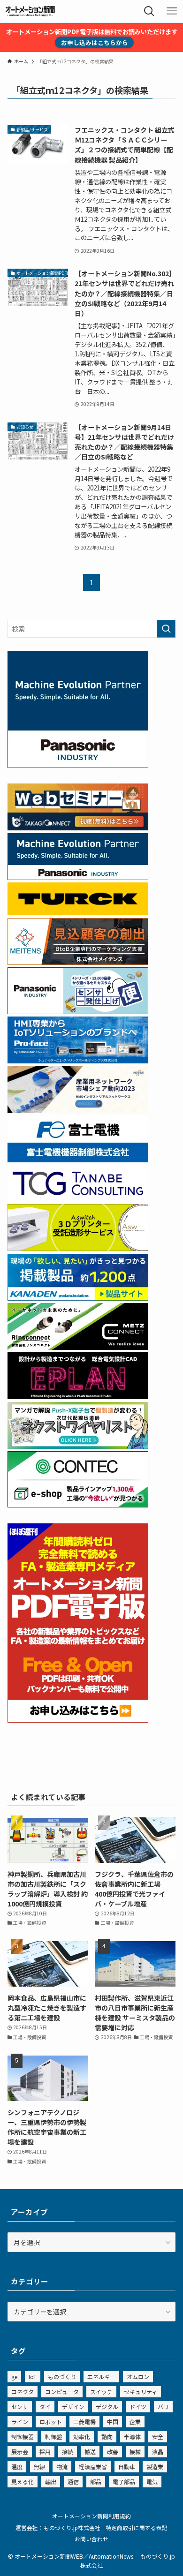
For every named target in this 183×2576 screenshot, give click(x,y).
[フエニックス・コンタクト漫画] (78, 1446)
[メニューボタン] (172, 11)
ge (14, 2376)
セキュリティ (141, 2391)
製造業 (155, 2467)
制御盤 (53, 2437)
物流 (62, 2467)
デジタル (107, 2407)
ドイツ (138, 2407)
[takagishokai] (78, 828)
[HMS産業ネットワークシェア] (78, 1110)
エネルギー (101, 2376)
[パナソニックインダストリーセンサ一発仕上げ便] (78, 1011)
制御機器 (23, 2437)
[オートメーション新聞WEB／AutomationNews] (30, 11)
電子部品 (124, 2482)
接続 (68, 2452)
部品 (96, 2482)
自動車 (127, 2467)
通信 (73, 2482)
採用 (45, 2452)
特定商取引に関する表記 (137, 2527)
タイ (45, 2407)
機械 (135, 2452)
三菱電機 (84, 2422)
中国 (113, 2422)
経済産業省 (93, 2467)
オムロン (138, 2376)
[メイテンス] (78, 962)
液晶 (158, 2452)
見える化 (23, 2482)
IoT (33, 2376)
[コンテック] (78, 1505)
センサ (20, 2407)
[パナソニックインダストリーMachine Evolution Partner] (78, 877)
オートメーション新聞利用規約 (91, 2516)
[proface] (78, 1061)
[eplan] (78, 1396)
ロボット (51, 2422)
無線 (39, 2467)
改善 (113, 2452)
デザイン (73, 2407)
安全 (158, 2437)
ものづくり (62, 2376)
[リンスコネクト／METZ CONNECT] (78, 1347)
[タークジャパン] (78, 912)
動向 (107, 2437)
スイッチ (101, 2391)
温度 (17, 2467)
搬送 (90, 2452)
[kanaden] (78, 1298)
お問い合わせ (91, 2539)
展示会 (20, 2452)
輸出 (51, 2482)
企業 (135, 2422)
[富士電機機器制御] (78, 1160)
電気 (152, 2482)
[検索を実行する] (166, 629)
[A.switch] (78, 1248)
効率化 (82, 2437)
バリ (163, 2407)
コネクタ (23, 2391)
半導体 (132, 2437)
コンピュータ (62, 2391)
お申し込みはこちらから (95, 42)
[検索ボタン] (149, 11)
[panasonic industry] (78, 765)
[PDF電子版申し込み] (78, 1720)
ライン (20, 2422)
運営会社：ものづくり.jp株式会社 (58, 2527)
